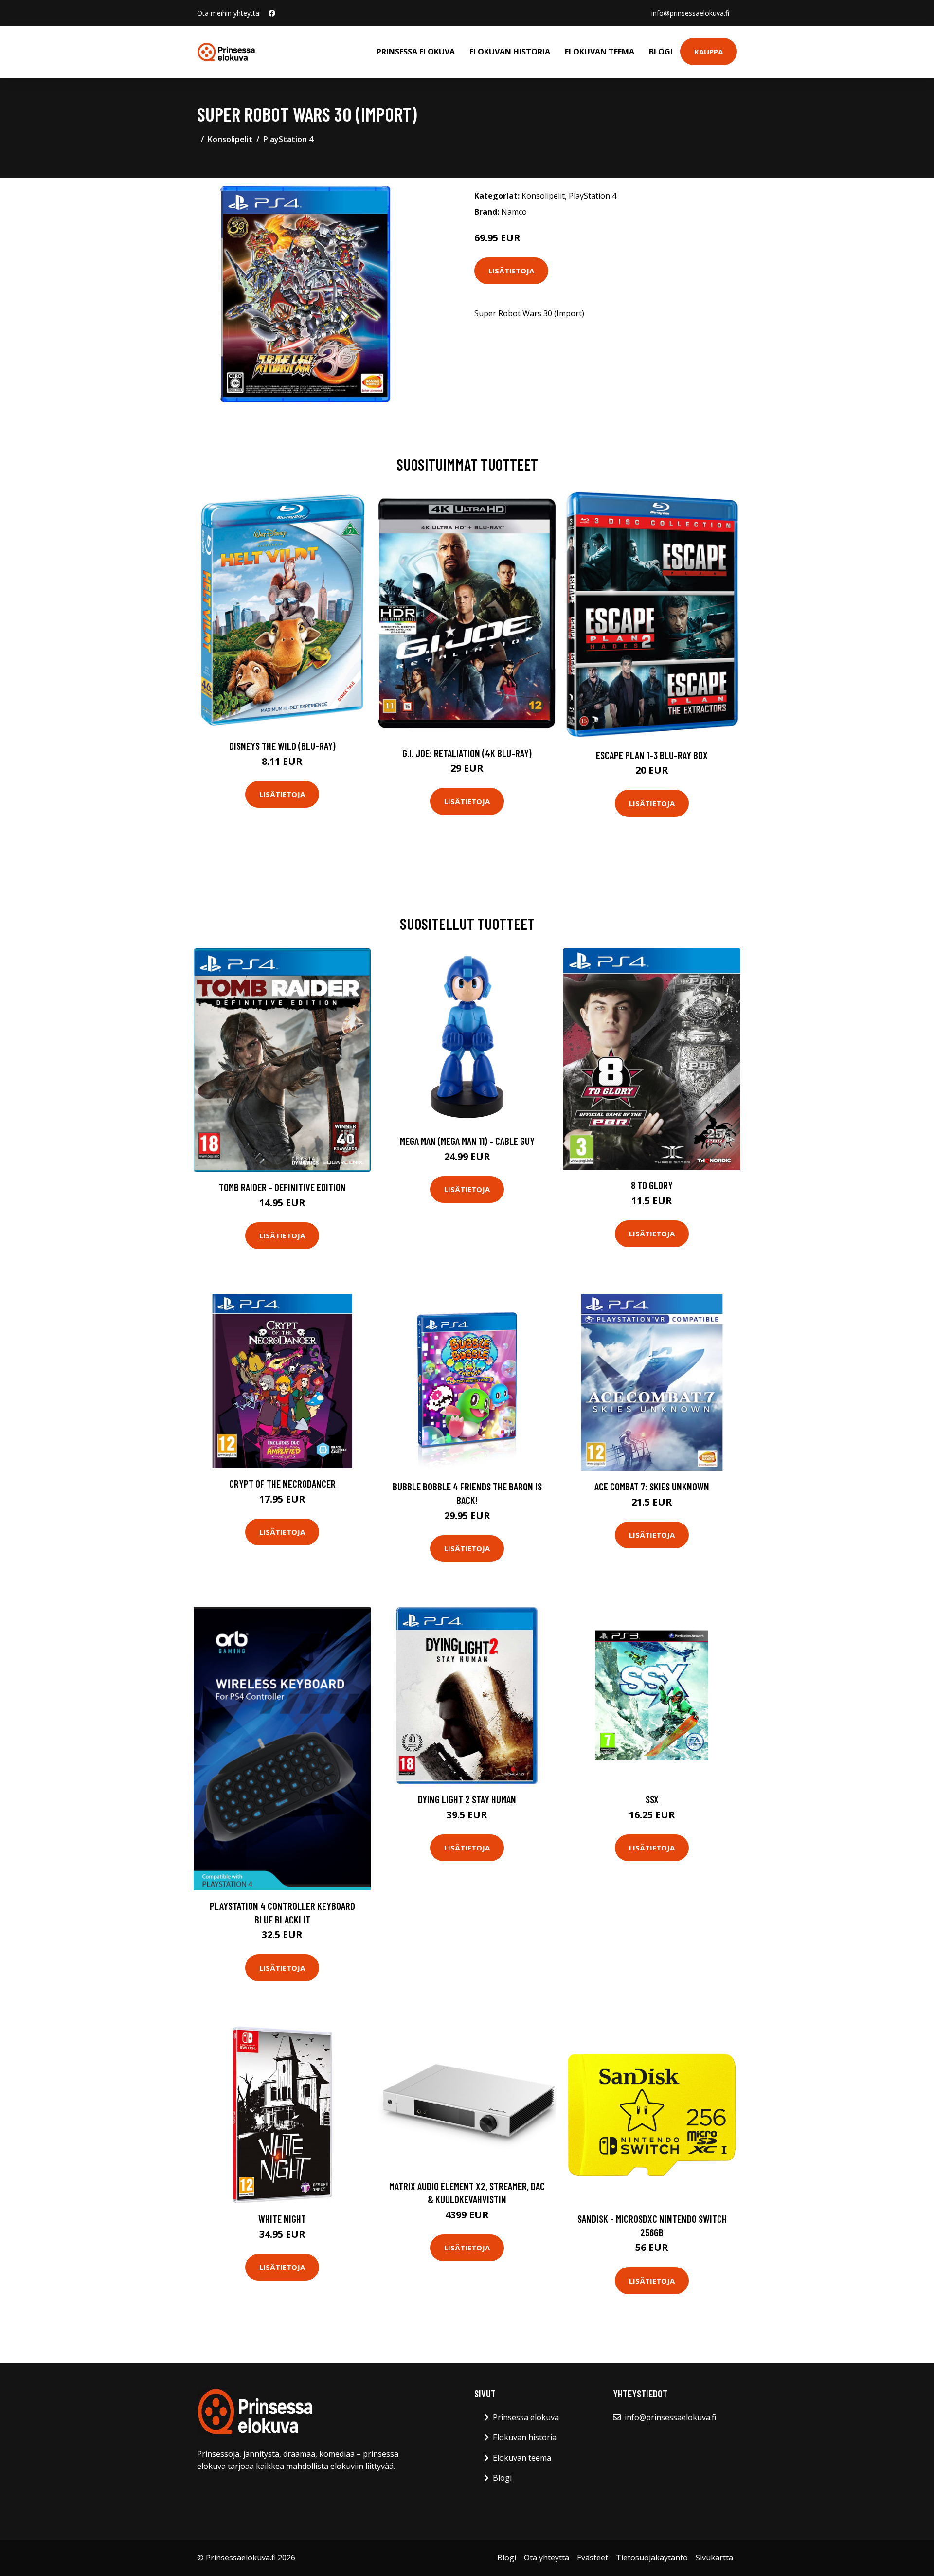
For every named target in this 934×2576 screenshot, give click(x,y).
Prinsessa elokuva (416, 52)
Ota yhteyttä (547, 2558)
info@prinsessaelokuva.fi (690, 13)
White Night (282, 2219)
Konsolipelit (230, 139)
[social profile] (272, 13)
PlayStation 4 (288, 139)
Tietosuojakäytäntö (652, 2558)
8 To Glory (652, 1185)
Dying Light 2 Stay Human (467, 1799)
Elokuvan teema (600, 52)
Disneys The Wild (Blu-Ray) (282, 746)
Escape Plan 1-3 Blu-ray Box (652, 755)
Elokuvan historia (510, 52)
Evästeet (593, 2558)
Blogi (661, 52)
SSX (652, 1799)
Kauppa (709, 52)
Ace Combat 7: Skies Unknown (652, 1486)
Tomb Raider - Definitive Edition (282, 1187)
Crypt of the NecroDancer (282, 1483)
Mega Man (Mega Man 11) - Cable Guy (467, 1141)
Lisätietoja (511, 271)
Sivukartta (714, 2558)
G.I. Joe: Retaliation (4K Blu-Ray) (467, 753)
